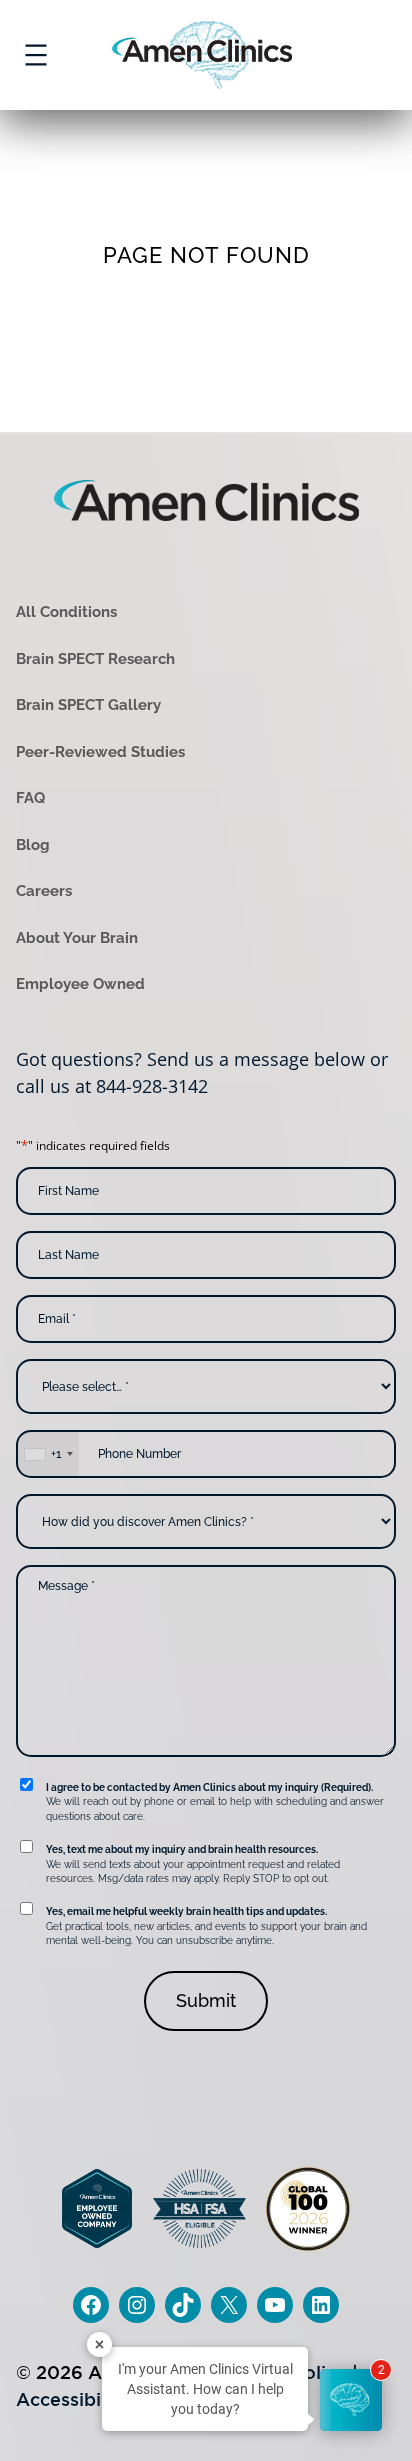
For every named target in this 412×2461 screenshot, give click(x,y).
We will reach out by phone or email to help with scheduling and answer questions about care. (215, 1802)
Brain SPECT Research (95, 659)
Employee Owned (80, 984)
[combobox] (48, 1454)
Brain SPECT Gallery (88, 705)
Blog (33, 845)
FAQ (30, 798)
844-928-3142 (152, 1086)
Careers (44, 891)
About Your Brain (77, 938)
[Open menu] (36, 55)
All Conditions (66, 612)
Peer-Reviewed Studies (100, 752)
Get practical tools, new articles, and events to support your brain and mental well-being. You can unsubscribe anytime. (206, 1926)
